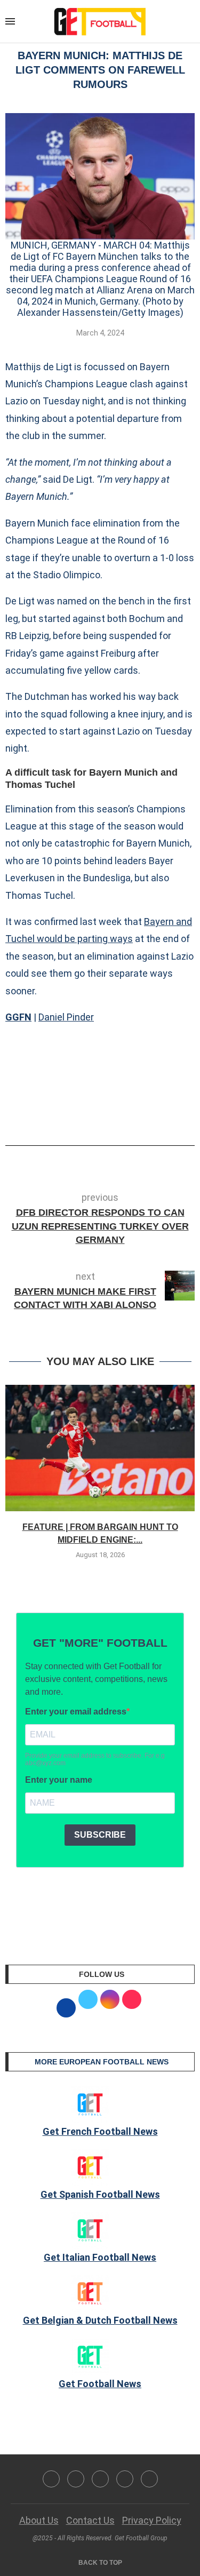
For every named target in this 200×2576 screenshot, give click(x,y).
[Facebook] (51, 2479)
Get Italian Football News (100, 2257)
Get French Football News (100, 2131)
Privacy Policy (152, 2520)
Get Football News (100, 2384)
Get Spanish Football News (100, 2194)
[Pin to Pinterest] (122, 1115)
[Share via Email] (140, 1115)
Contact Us (90, 2520)
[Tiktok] (149, 2479)
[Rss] (125, 2479)
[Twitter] (76, 2479)
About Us (39, 2520)
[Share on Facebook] (84, 1115)
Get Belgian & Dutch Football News (100, 2320)
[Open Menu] (10, 21)
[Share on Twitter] (105, 1115)
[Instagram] (100, 2479)
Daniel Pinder (66, 1017)
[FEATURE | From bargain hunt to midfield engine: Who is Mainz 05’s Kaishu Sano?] (100, 1448)
